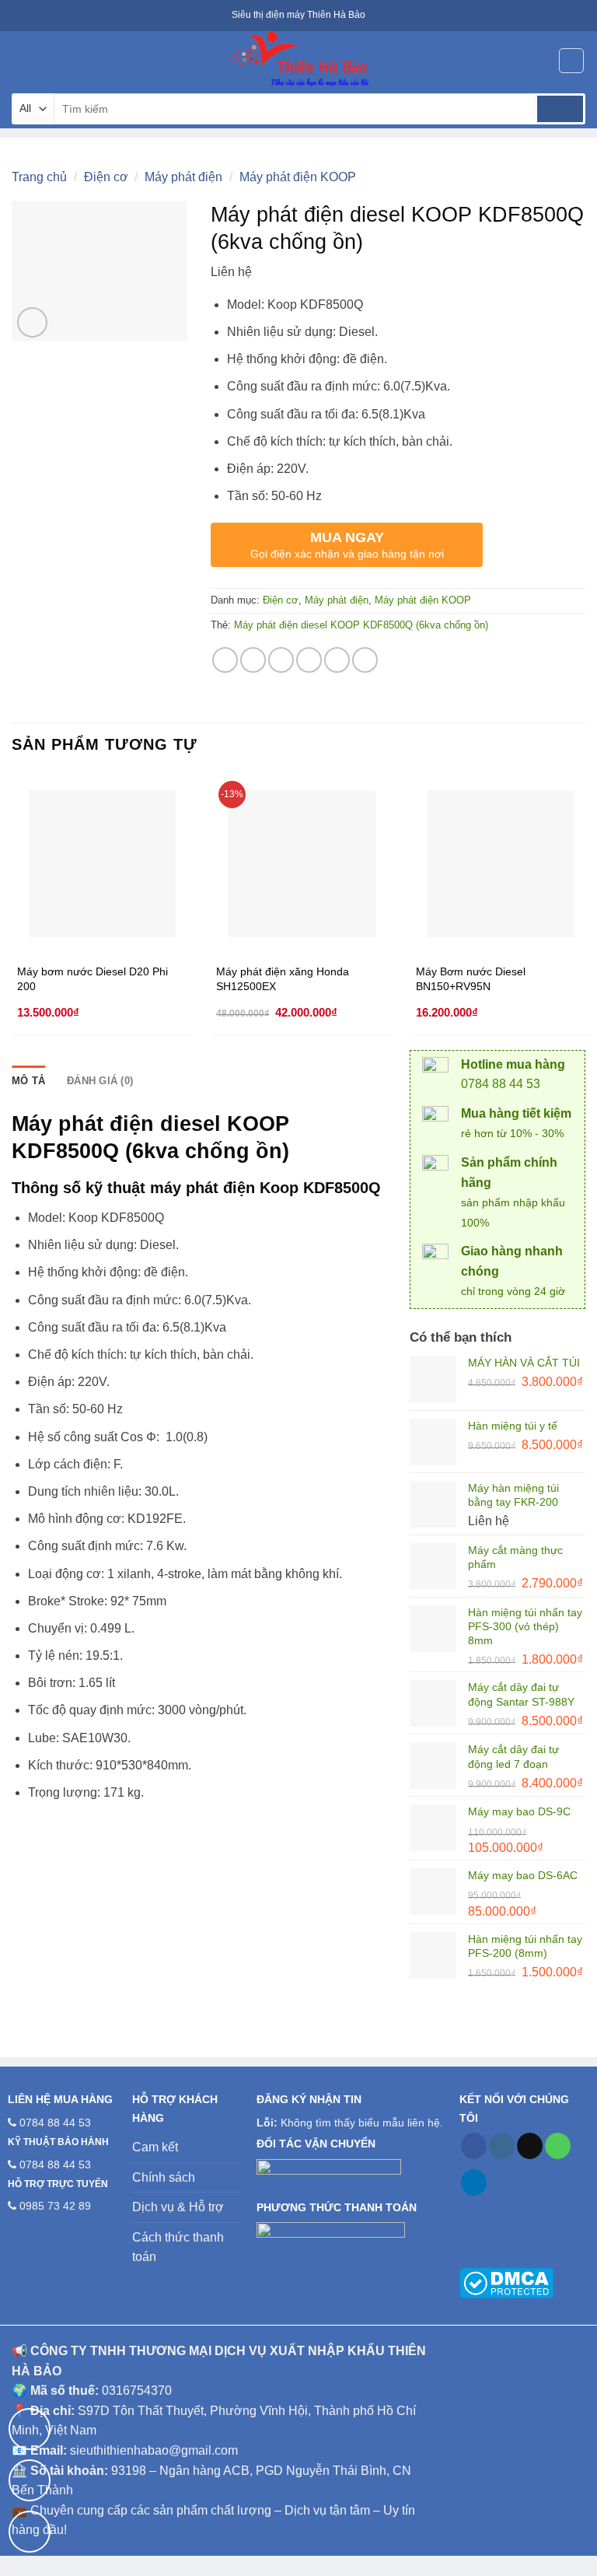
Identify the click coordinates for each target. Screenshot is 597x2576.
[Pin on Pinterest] (337, 660)
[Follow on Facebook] (474, 2146)
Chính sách (164, 2177)
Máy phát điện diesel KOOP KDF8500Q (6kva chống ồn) (361, 625)
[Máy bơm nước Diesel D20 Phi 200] (102, 864)
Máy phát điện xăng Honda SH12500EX (283, 979)
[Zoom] (32, 322)
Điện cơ (106, 177)
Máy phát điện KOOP (298, 177)
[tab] (28, 1081)
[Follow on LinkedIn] (474, 2182)
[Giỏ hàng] (571, 61)
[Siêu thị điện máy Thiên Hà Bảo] (298, 60)
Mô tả (28, 1081)
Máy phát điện (183, 177)
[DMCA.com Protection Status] (506, 2282)
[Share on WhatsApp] (225, 660)
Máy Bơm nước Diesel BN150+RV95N (471, 979)
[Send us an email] (530, 2146)
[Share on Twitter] (281, 660)
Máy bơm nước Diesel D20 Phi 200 (93, 979)
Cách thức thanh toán (178, 2247)
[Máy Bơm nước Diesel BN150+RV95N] (501, 864)
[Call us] (558, 2146)
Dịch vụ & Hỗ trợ (178, 2207)
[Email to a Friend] (309, 660)
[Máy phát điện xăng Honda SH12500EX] (301, 864)
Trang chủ (39, 177)
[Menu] (21, 60)
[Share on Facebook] (253, 660)
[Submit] (560, 109)
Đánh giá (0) (100, 1081)
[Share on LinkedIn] (365, 660)
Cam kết (155, 2147)
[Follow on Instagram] (502, 2146)
